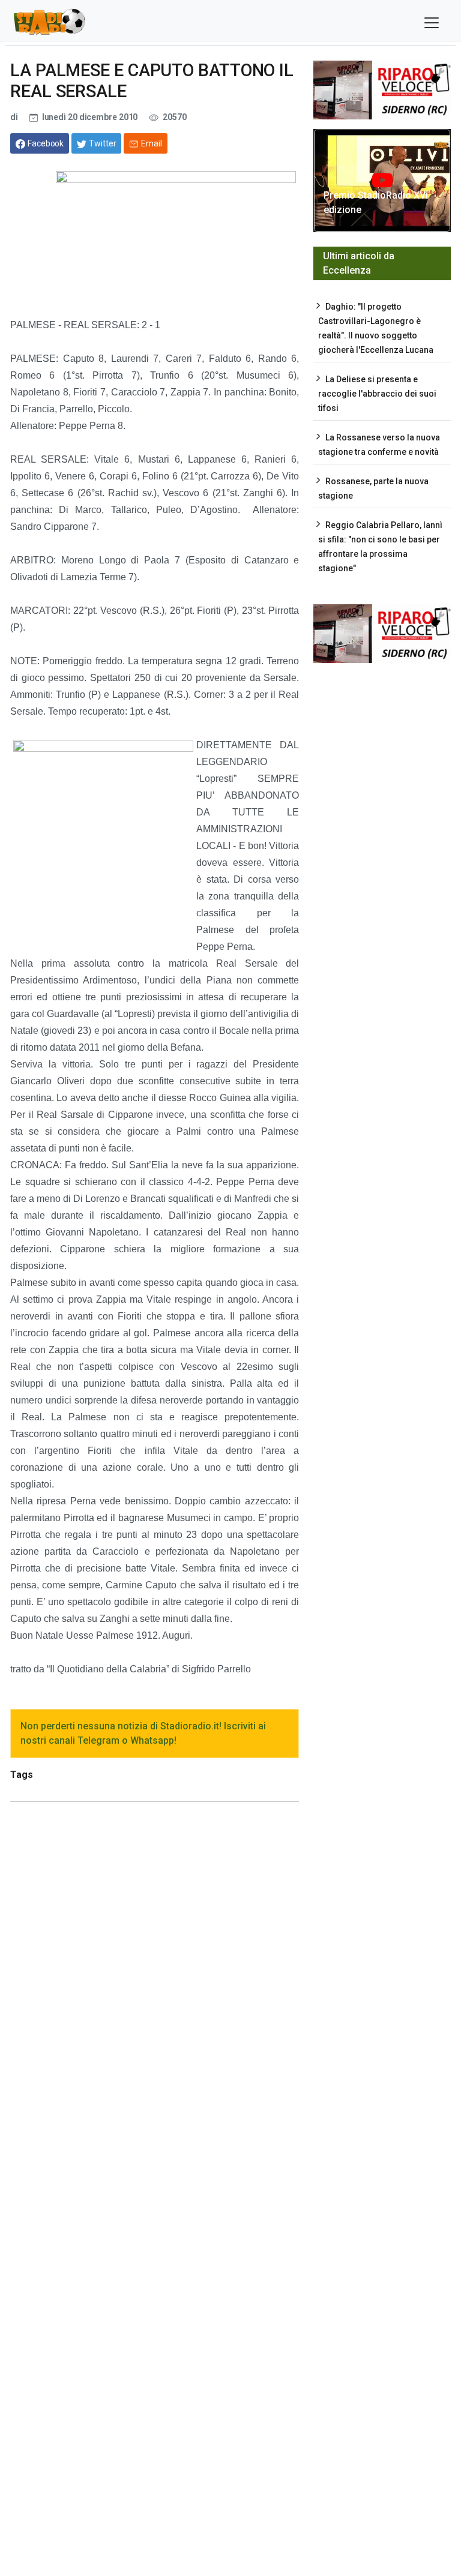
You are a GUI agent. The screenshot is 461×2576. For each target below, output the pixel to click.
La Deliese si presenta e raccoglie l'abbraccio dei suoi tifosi (377, 394)
